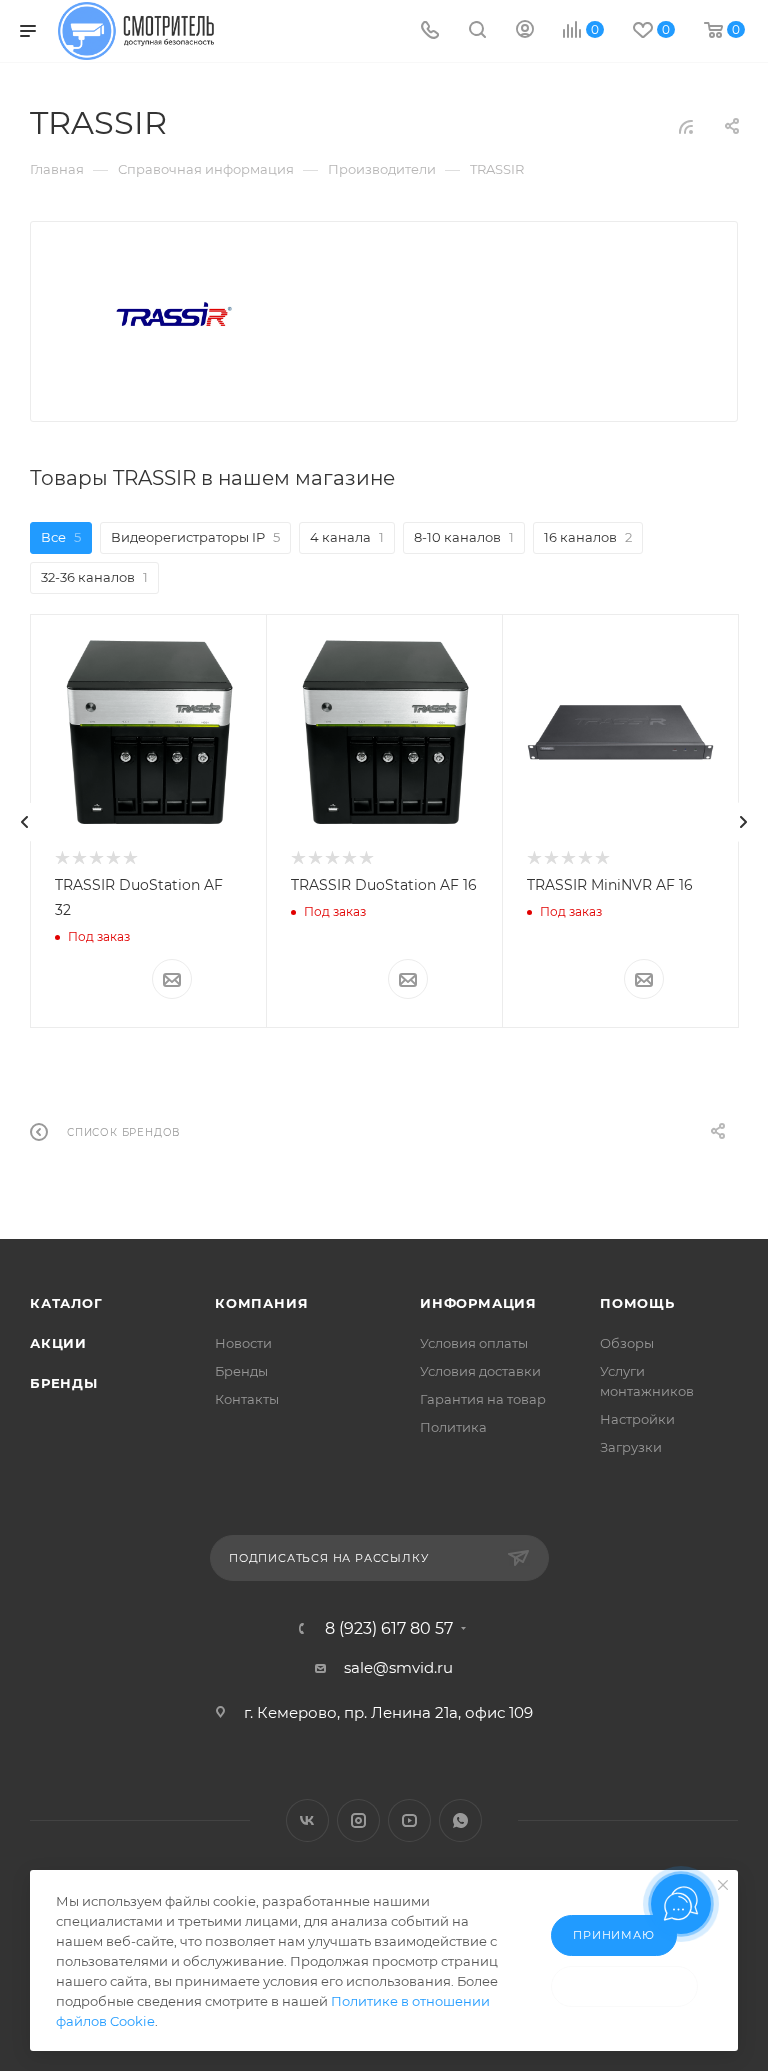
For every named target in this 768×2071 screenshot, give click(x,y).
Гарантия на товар (483, 1399)
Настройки (637, 1419)
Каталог (66, 1303)
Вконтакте (307, 1820)
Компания (261, 1303)
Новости (243, 1343)
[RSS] (686, 126)
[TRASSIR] (174, 314)
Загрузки (631, 1447)
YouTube (409, 1820)
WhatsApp (460, 1820)
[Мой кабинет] (525, 31)
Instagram (358, 1820)
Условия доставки (480, 1371)
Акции (58, 1343)
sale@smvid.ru (398, 1667)
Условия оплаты (474, 1343)
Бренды (64, 1383)
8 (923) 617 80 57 (389, 1629)
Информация (478, 1303)
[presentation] (25, 822)
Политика (453, 1427)
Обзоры (627, 1343)
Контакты (247, 1399)
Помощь (637, 1303)
